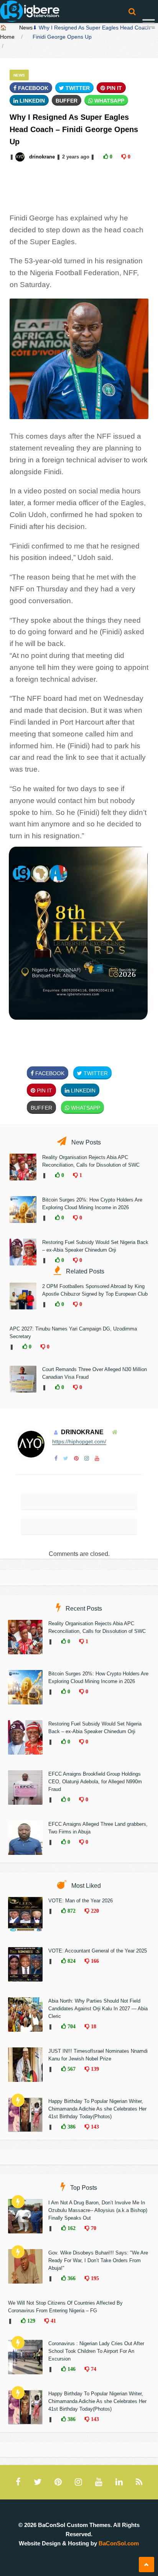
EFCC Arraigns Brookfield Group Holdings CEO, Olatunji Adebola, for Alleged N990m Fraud (95, 1782)
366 (71, 2278)
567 (71, 2069)
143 (94, 2127)
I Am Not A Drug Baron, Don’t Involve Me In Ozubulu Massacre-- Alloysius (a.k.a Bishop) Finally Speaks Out (98, 2210)
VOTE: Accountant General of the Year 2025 (98, 1951)
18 (93, 2026)
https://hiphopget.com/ (79, 1441)
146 (71, 2369)
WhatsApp (109, 101)
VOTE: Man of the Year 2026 (81, 1901)
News (26, 28)
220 (94, 1911)
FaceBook (32, 88)
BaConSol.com (119, 2543)
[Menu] (149, 24)
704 (71, 2026)
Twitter (77, 88)
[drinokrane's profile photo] (21, 157)
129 (30, 2321)
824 (71, 1961)
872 (71, 1911)
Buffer (67, 101)
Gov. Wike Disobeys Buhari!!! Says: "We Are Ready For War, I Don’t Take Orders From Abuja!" (98, 2260)
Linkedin (31, 101)
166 (94, 1961)
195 (94, 2278)
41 (53, 2321)
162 (71, 2228)
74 (93, 2369)
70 (93, 2228)
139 (94, 2069)
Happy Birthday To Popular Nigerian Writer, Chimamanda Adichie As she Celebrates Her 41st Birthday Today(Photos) (97, 2109)
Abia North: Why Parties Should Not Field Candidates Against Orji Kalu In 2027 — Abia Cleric (98, 2009)
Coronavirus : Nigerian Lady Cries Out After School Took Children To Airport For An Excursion (96, 2351)
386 (71, 2127)
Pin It (114, 88)
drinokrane (42, 157)
